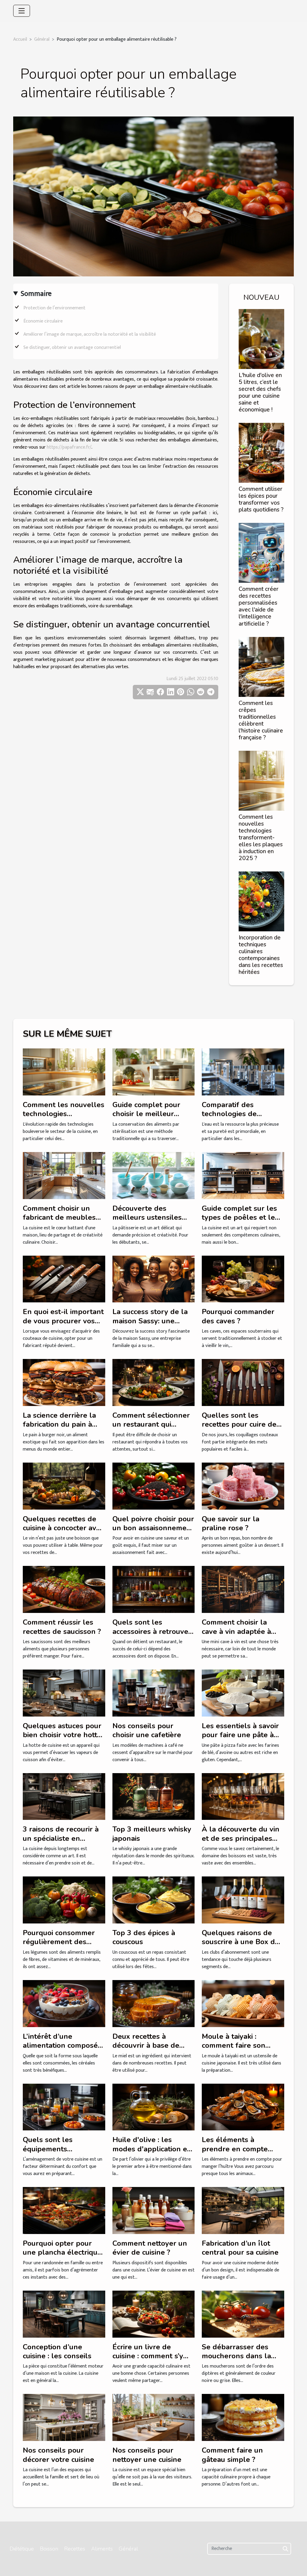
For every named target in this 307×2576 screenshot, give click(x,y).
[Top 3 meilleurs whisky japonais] (154, 1796)
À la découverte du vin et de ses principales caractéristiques (241, 1838)
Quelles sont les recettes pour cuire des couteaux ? (241, 1424)
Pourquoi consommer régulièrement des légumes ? (59, 1942)
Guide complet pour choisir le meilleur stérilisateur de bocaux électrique (151, 1118)
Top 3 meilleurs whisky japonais (152, 1834)
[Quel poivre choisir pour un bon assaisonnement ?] (154, 1486)
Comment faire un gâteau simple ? (232, 2455)
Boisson (49, 2549)
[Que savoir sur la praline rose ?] (243, 1486)
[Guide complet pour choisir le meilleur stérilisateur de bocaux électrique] (154, 1072)
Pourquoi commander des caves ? (238, 1316)
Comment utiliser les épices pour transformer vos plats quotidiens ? (261, 499)
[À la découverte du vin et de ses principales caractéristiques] (243, 1796)
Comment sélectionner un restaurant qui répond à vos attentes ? (153, 1424)
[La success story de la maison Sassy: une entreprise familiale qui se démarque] (154, 1279)
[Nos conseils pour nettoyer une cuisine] (154, 2417)
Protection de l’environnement (54, 308)
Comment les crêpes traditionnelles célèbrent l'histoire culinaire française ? (261, 720)
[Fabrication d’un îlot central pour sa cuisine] (243, 2210)
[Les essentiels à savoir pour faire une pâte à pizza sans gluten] (243, 1693)
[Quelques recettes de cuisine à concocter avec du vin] (64, 1486)
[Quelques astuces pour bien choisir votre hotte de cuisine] (64, 1693)
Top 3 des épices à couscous (144, 1937)
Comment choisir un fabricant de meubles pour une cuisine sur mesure (59, 1222)
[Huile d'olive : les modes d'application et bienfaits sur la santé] (154, 2107)
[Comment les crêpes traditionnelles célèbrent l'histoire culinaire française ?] (261, 666)
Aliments (102, 2549)
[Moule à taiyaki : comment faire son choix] (243, 2003)
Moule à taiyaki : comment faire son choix (234, 2045)
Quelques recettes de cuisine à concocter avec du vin (63, 1528)
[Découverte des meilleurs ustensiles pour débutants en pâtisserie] (154, 1175)
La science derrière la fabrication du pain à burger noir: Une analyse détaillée (59, 1429)
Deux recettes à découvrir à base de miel (146, 2045)
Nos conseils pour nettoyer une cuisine (147, 2455)
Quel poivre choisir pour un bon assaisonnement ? (153, 1528)
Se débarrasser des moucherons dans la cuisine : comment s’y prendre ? (237, 2361)
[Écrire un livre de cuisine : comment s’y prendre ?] (154, 2314)
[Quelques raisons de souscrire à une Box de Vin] (243, 1900)
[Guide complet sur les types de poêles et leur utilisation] (243, 1175)
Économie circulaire (43, 321)
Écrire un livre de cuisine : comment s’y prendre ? (148, 2356)
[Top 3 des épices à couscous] (154, 1900)
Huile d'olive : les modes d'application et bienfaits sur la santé (151, 2149)
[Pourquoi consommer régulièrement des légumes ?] (64, 1900)
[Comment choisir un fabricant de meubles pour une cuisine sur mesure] (64, 1175)
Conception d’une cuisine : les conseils (57, 2351)
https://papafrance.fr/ (69, 447)
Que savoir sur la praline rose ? (231, 1523)
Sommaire (36, 294)
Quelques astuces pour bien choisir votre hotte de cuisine (62, 1735)
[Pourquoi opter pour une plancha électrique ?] (64, 2210)
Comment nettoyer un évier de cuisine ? (150, 2248)
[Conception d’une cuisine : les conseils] (64, 2314)
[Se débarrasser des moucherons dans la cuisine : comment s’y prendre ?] (243, 2314)
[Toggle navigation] (22, 11)
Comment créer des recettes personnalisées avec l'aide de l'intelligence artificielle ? (259, 606)
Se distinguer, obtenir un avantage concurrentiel (72, 348)
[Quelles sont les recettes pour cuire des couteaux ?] (243, 1382)
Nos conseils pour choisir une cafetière (147, 1730)
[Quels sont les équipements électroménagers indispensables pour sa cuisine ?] (64, 2107)
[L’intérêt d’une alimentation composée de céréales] (64, 2003)
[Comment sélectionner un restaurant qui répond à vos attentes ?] (154, 1382)
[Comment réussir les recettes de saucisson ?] (64, 1589)
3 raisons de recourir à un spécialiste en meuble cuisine (61, 1838)
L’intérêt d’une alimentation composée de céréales (62, 2045)
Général (42, 39)
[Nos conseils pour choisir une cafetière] (154, 1693)
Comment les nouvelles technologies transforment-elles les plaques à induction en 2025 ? (261, 838)
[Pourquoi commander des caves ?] (243, 1279)
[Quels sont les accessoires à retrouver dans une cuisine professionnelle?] (154, 1589)
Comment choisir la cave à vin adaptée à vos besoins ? (236, 1631)
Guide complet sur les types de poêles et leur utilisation (242, 1217)
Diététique (22, 2549)
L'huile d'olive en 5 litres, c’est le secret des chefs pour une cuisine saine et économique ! (260, 392)
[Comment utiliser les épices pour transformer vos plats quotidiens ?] (261, 453)
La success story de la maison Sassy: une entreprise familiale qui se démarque (152, 1325)
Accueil (20, 39)
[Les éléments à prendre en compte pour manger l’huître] (243, 2107)
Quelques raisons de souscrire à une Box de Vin (240, 1942)
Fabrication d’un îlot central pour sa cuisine (240, 2248)
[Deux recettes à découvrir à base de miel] (154, 2003)
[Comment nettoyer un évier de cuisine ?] (154, 2210)
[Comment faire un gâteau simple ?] (243, 2417)
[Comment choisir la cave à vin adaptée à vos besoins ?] (243, 1589)
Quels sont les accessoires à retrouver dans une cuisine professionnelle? (152, 1636)
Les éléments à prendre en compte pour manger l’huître (237, 2149)
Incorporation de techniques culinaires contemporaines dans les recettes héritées (261, 955)
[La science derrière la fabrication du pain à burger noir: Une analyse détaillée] (64, 1382)
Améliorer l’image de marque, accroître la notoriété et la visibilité (90, 334)
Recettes (75, 2549)
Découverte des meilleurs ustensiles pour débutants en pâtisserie (147, 1222)
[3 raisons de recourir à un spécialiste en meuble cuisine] (64, 1796)
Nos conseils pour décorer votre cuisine (58, 2455)
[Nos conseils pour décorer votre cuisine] (64, 2417)
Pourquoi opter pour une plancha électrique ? (62, 2252)
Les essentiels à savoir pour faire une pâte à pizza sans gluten (240, 1735)
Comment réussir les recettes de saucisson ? (62, 1627)
